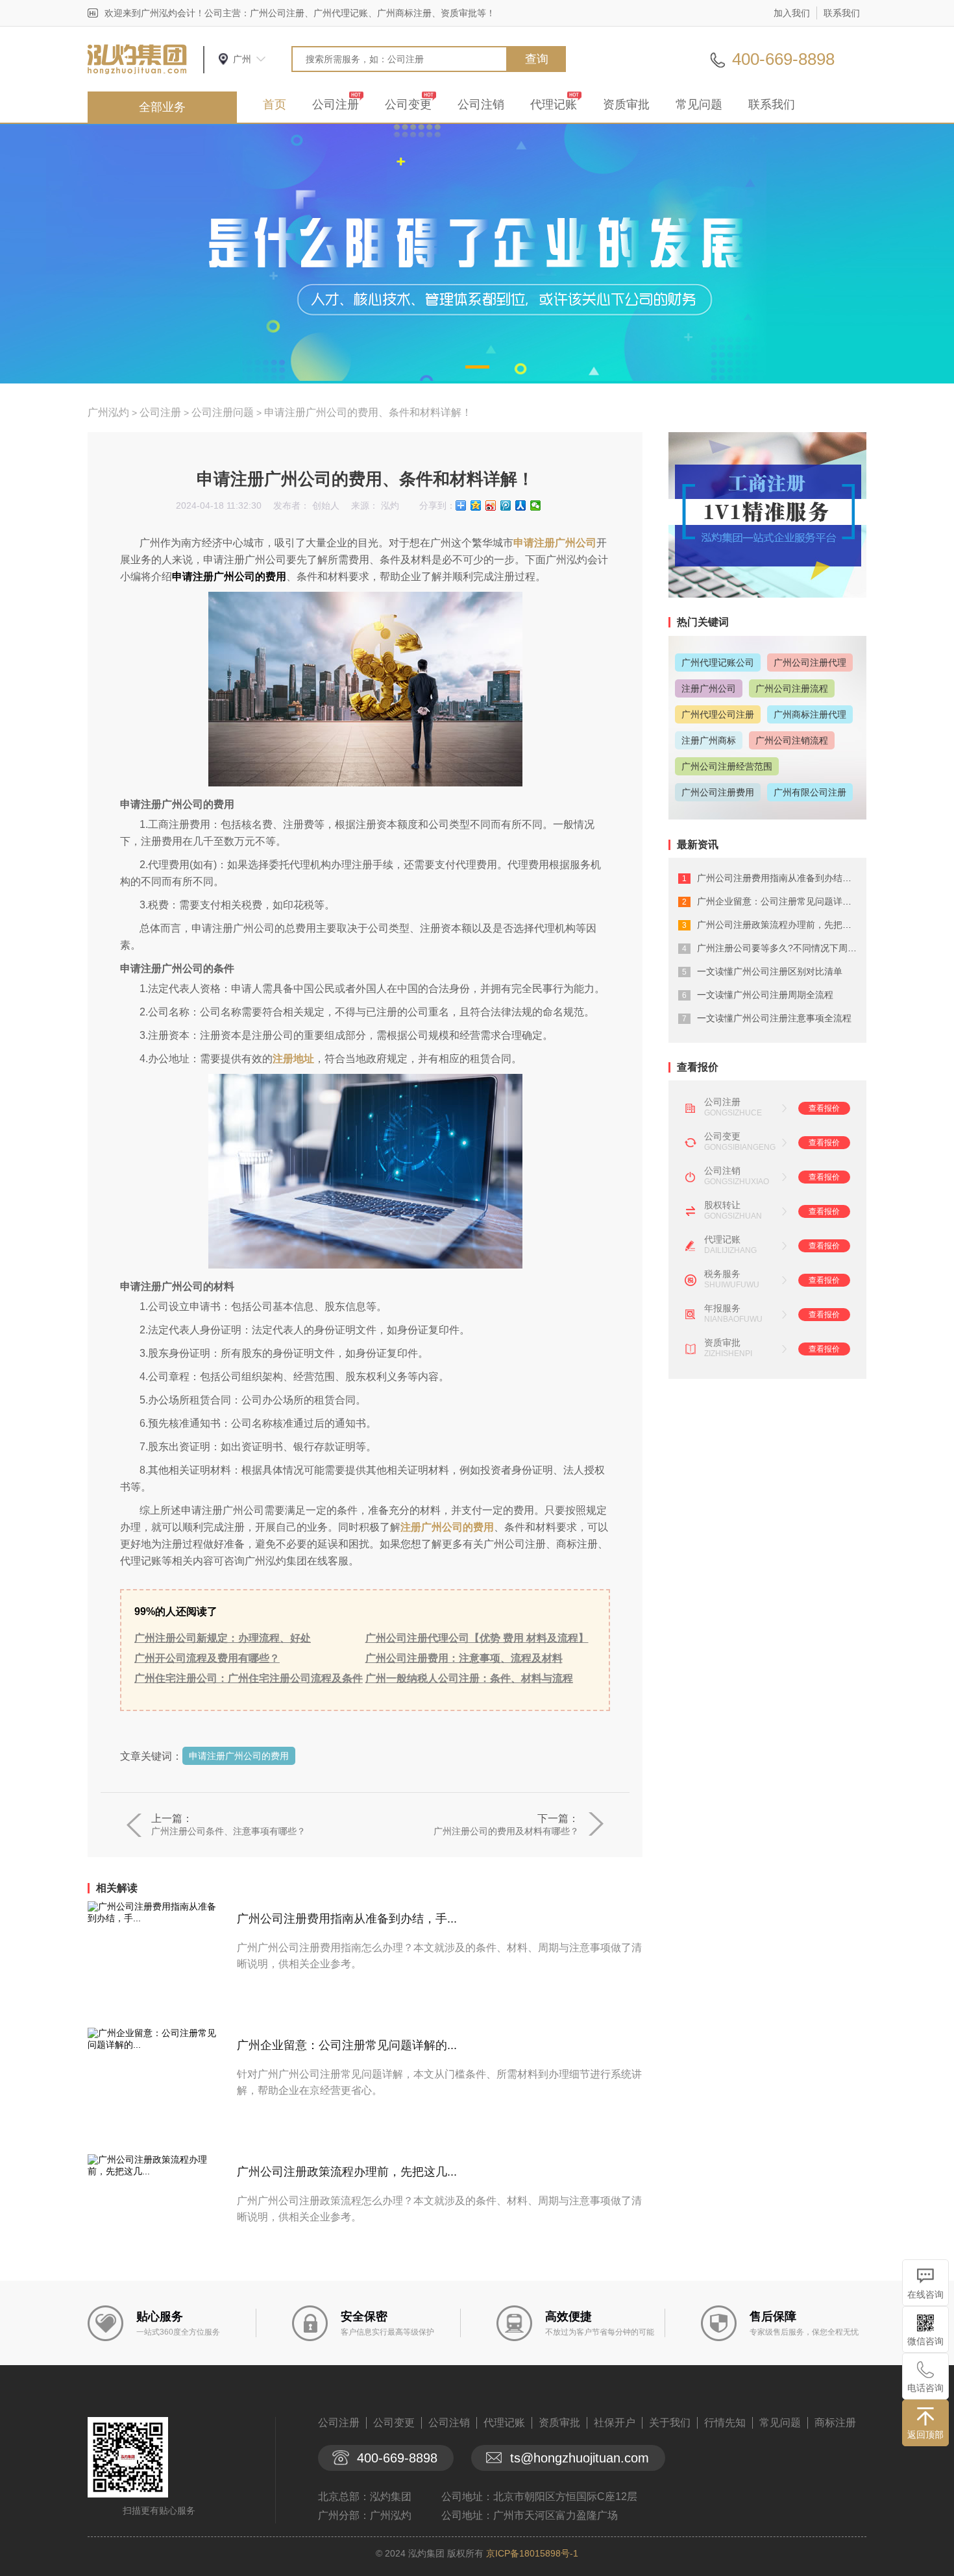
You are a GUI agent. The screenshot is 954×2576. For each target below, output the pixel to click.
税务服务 (722, 1274)
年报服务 (722, 1308)
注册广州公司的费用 (447, 1527)
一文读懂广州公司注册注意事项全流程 (774, 1018)
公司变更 (408, 104)
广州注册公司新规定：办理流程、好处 (223, 1638)
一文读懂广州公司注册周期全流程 (765, 995)
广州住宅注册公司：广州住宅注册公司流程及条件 (249, 1678)
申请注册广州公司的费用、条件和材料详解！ (368, 412)
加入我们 (792, 13)
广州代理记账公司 (718, 662)
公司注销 (481, 104)
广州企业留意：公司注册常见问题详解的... (347, 2045)
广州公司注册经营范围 (727, 766)
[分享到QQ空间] (476, 505)
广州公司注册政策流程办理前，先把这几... (347, 2172)
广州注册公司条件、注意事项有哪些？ (228, 1831)
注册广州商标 (709, 740)
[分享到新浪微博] (491, 505)
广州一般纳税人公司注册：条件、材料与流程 (469, 1678)
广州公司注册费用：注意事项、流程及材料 (464, 1658)
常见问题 (699, 104)
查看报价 (824, 1108)
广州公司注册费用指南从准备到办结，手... (347, 1919)
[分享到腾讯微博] (506, 505)
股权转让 (722, 1205)
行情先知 (725, 2423)
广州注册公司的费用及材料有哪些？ (506, 1831)
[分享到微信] (536, 505)
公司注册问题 (223, 412)
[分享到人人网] (521, 505)
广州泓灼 (108, 412)
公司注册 (336, 104)
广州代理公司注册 (718, 714)
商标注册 (835, 2423)
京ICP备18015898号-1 (532, 2553)
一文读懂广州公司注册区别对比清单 (770, 971)
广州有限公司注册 (810, 792)
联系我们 (842, 13)
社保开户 (615, 2423)
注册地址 (293, 1059)
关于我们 (670, 2423)
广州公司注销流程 (792, 740)
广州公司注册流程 (792, 688)
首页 (275, 104)
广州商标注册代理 (810, 714)
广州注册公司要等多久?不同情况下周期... (781, 948)
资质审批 (626, 104)
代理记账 (554, 104)
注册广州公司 (709, 688)
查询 (537, 59)
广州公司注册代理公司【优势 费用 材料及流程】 (477, 1638)
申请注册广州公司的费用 (239, 1756)
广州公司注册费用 (718, 792)
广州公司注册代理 (810, 662)
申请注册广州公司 (555, 543)
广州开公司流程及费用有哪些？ (207, 1658)
